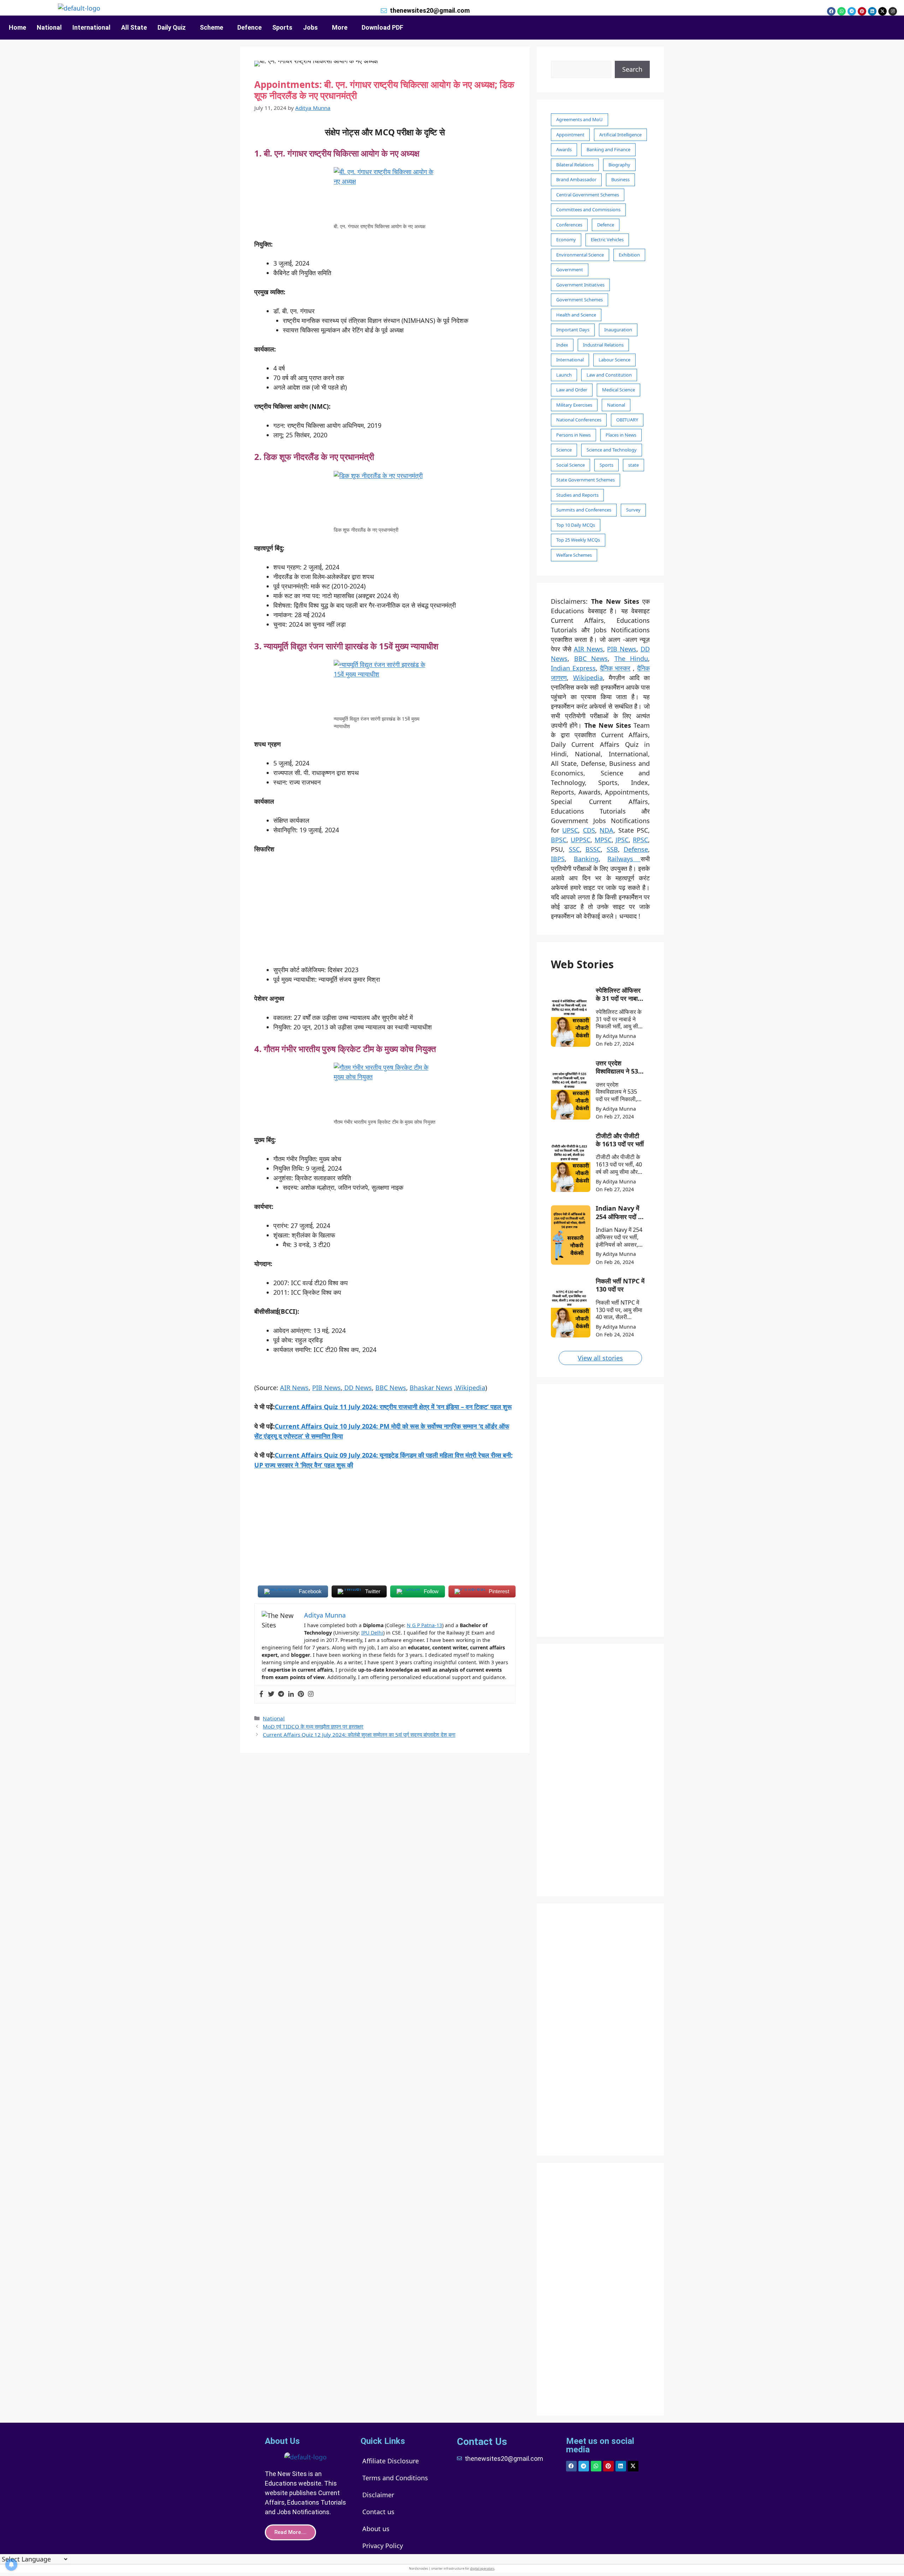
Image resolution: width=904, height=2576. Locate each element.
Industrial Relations (603, 345)
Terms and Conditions (395, 2478)
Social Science (570, 465)
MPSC (603, 840)
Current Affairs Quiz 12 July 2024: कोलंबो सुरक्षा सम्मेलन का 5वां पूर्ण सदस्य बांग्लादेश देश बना (359, 1735)
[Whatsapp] (841, 11)
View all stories (600, 1358)
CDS (589, 830)
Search (632, 69)
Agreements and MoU (579, 119)
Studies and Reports (577, 495)
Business (620, 179)
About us (376, 2529)
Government (570, 270)
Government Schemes (579, 300)
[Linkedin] (872, 11)
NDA (606, 830)
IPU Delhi (372, 1633)
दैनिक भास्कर (615, 668)
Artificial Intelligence (620, 135)
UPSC (570, 830)
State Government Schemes (585, 480)
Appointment (570, 135)
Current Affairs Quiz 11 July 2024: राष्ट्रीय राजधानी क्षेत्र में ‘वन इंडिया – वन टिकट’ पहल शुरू (393, 1407)
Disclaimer (378, 2495)
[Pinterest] (862, 11)
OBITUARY (627, 420)
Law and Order (572, 390)
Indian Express (573, 668)
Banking (586, 859)
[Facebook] (831, 11)
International (91, 27)
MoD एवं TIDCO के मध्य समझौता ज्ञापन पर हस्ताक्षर (313, 1726)
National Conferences (579, 420)
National (49, 27)
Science (564, 450)
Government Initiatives (580, 285)
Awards (564, 149)
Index (562, 345)
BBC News (391, 1388)
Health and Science (576, 315)
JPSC (622, 840)
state (634, 465)
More (340, 27)
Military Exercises (574, 405)
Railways (624, 859)
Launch (564, 375)
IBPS (558, 859)
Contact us (378, 2512)
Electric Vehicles (607, 240)
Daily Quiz (172, 27)
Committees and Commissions (588, 209)
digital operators (482, 2568)
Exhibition (629, 255)
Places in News (621, 435)
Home (17, 27)
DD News (357, 1388)
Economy (566, 240)
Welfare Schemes (574, 555)
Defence (249, 27)
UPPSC (581, 840)
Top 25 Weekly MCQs (578, 540)
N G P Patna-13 (424, 1625)
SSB (612, 849)
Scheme (212, 27)
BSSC (593, 849)
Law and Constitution (609, 375)
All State (134, 27)
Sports (282, 27)
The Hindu (631, 658)
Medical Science (618, 390)
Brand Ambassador (576, 179)
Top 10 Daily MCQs (576, 525)
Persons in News (573, 435)
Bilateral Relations (575, 165)
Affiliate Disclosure (391, 2461)
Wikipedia (470, 1388)
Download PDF (382, 27)
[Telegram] (852, 11)
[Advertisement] (385, 913)
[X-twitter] (882, 11)
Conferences (569, 225)
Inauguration (618, 330)
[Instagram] (893, 11)
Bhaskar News (431, 1388)
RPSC (640, 840)
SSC (574, 849)
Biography (619, 165)
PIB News (326, 1388)
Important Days (573, 330)
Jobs (310, 27)
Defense (636, 849)
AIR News (294, 1388)
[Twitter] (271, 1694)
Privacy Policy (383, 2546)
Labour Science (614, 360)
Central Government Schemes (588, 195)
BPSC (559, 840)
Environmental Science (580, 255)
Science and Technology (612, 450)
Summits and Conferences (584, 510)
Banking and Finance (608, 149)
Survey (633, 510)
